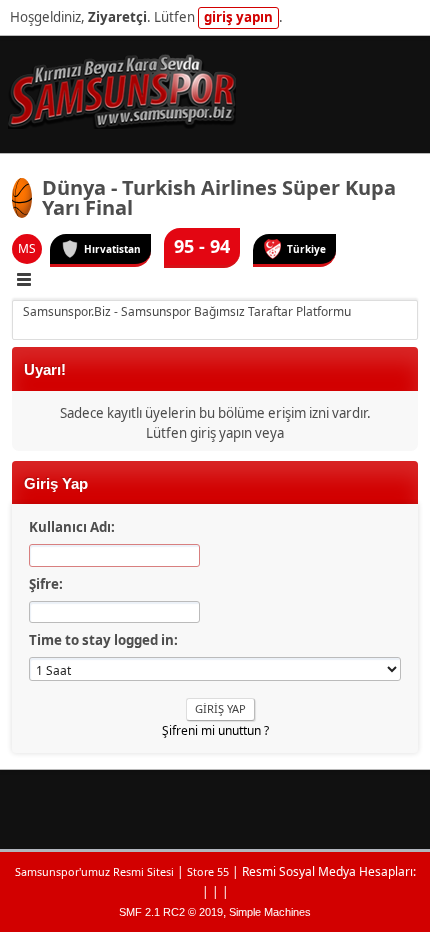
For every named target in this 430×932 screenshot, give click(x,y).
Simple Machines (270, 912)
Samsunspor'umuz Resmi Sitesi (94, 871)
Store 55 (208, 871)
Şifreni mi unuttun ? (215, 730)
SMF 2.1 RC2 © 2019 (171, 912)
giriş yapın (238, 17)
